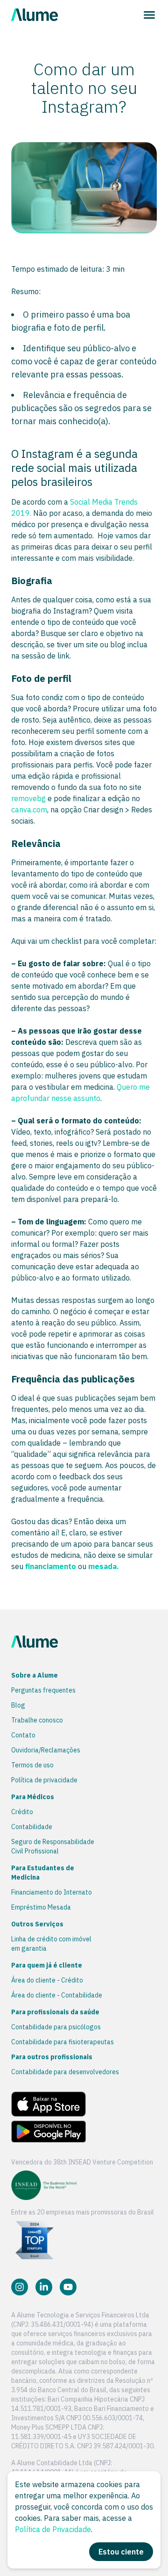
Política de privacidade (44, 1780)
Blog (18, 1705)
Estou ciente (121, 2552)
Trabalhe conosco (37, 1720)
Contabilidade (32, 1827)
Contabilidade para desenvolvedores (65, 2072)
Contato (23, 1735)
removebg (28, 798)
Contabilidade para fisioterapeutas (63, 2042)
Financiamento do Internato (52, 1892)
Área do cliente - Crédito (47, 1980)
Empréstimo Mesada (41, 1907)
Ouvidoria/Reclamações (46, 1750)
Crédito (22, 1812)
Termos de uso (32, 1765)
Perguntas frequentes (43, 1690)
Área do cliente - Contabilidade (57, 1995)
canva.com (29, 810)
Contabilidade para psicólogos (56, 2027)
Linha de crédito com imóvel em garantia (51, 1944)
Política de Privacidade (53, 2529)
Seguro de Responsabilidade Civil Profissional (53, 1846)
